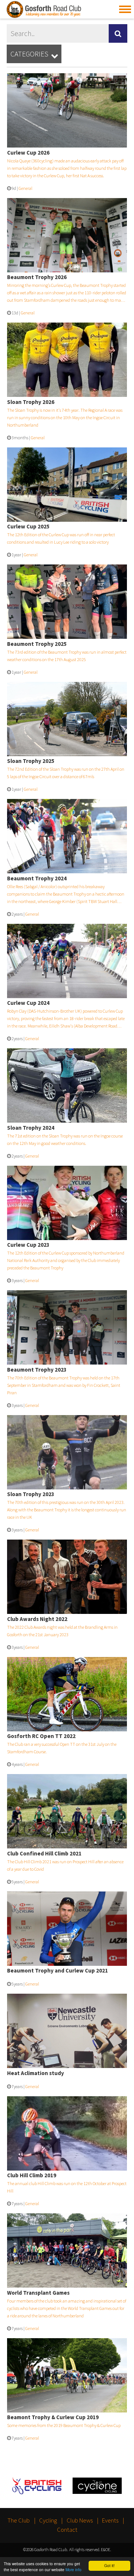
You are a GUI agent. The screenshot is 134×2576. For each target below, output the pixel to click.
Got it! (109, 2565)
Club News (80, 2520)
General (25, 188)
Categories (34, 54)
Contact (67, 2530)
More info (74, 2569)
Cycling (48, 2520)
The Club (19, 2520)
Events (110, 2520)
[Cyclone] (97, 2487)
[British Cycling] (37, 2487)
